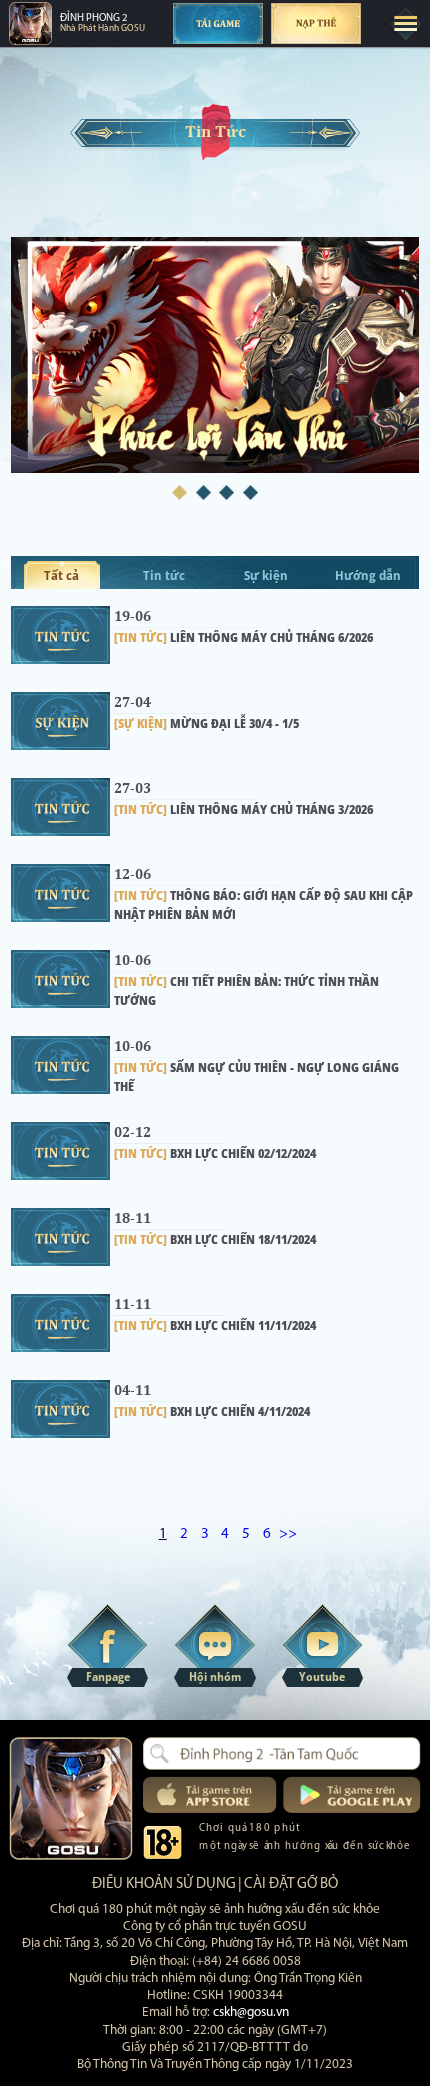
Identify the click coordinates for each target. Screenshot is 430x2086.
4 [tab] (250, 492)
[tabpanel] (215, 355)
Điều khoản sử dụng (164, 1884)
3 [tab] (226, 492)
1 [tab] (179, 492)
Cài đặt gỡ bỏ (291, 1884)
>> (288, 1534)
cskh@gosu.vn (251, 2012)
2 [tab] (203, 492)
